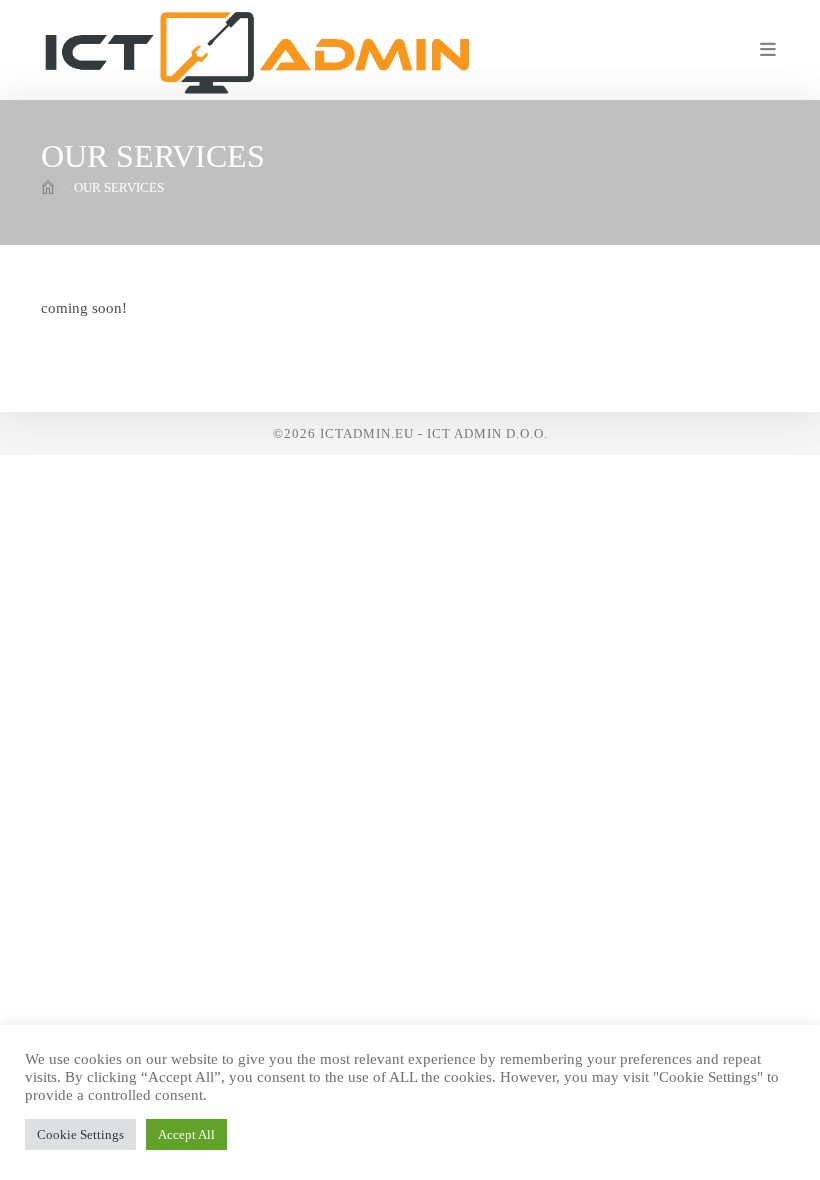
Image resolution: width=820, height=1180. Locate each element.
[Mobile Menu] (769, 50)
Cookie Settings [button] (80, 1134)
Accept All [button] (186, 1134)
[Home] (48, 187)
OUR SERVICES (119, 187)
